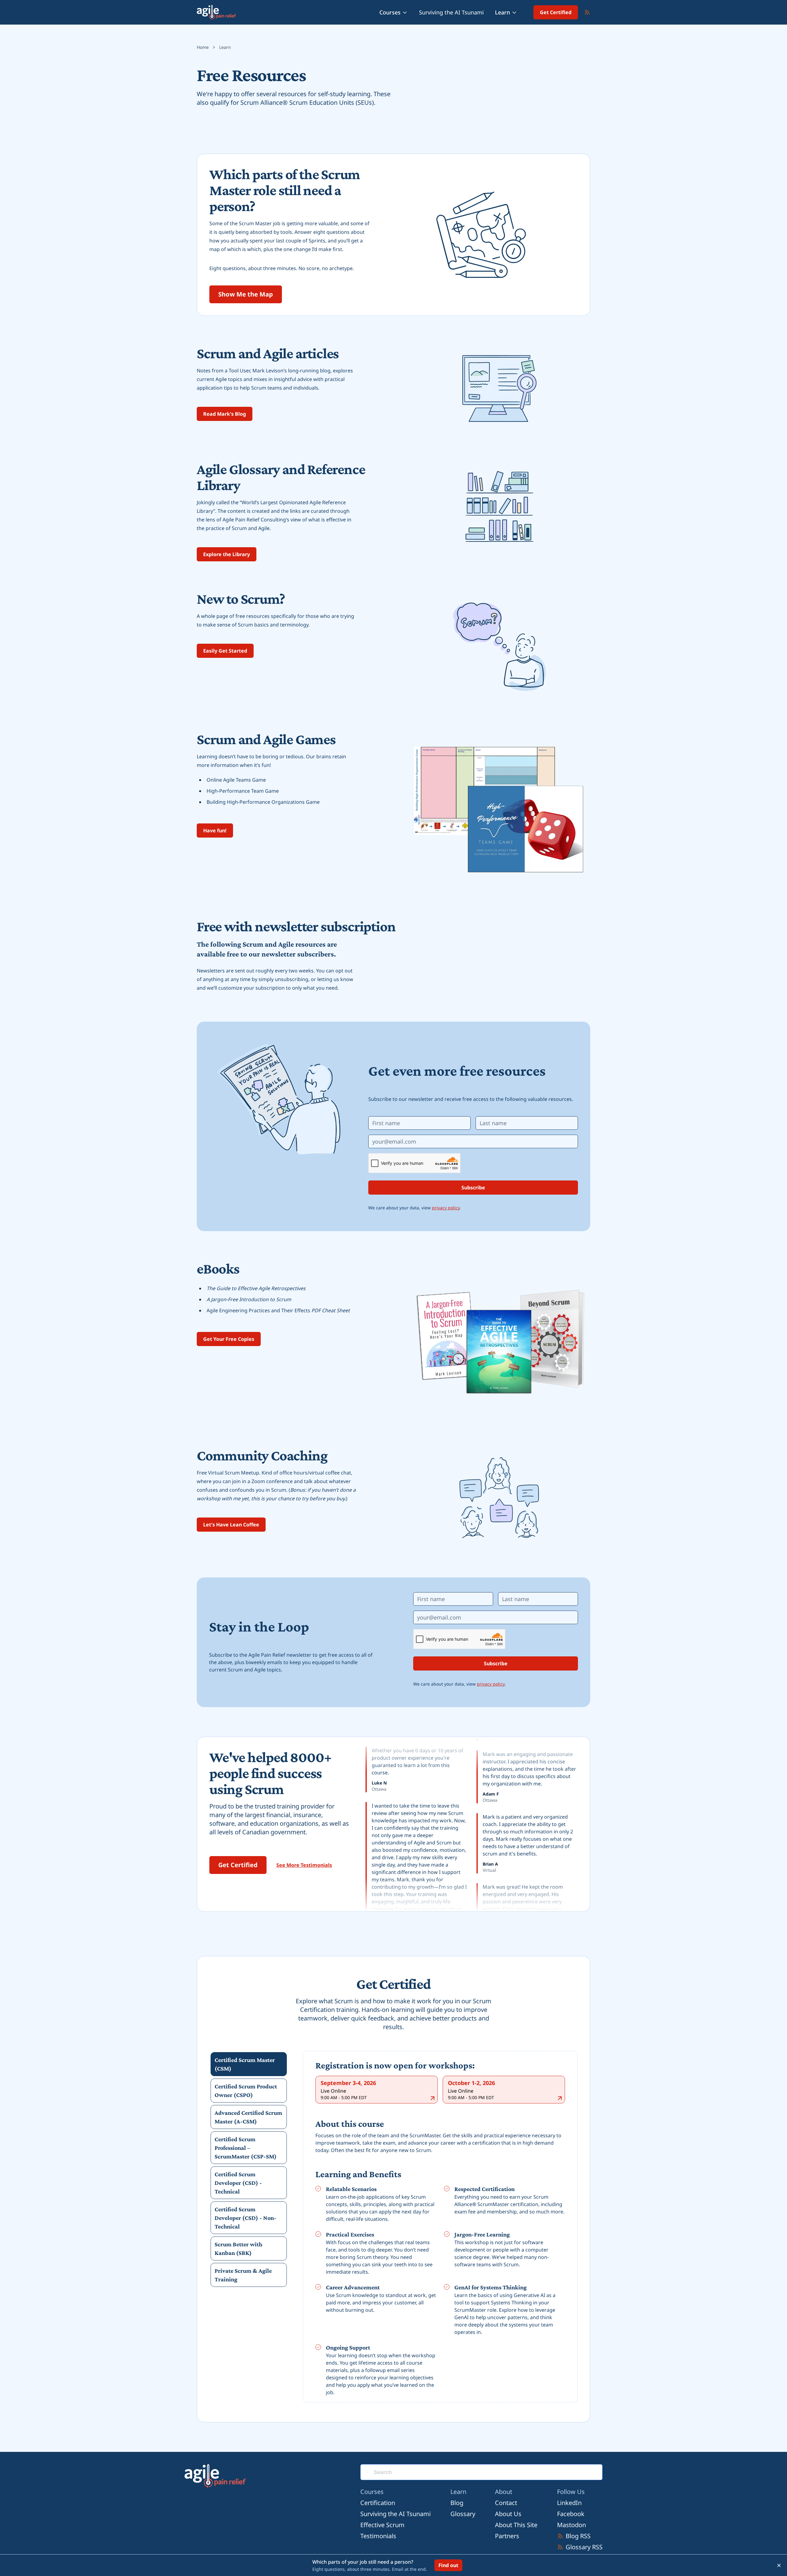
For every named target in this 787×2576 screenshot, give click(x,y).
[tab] (249, 2064)
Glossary (463, 2514)
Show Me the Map (246, 294)
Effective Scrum (382, 2525)
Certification (378, 2503)
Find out (448, 2565)
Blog (457, 2503)
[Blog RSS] (587, 12)
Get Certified (556, 12)
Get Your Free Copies (229, 1339)
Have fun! (215, 831)
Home (203, 47)
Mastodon (571, 2525)
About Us (508, 2514)
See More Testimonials (304, 1865)
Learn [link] (225, 47)
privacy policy (446, 1208)
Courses (390, 12)
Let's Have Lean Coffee (231, 1525)
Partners (507, 2536)
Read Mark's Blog (225, 414)
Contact (506, 2503)
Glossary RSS (584, 2547)
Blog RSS (578, 2536)
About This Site (516, 2525)
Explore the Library (227, 554)
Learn (502, 12)
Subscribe (473, 1188)
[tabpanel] (440, 2228)
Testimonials (378, 2536)
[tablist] (249, 2170)
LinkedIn (569, 2503)
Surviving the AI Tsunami (451, 12)
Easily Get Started (225, 651)
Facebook (571, 2514)
